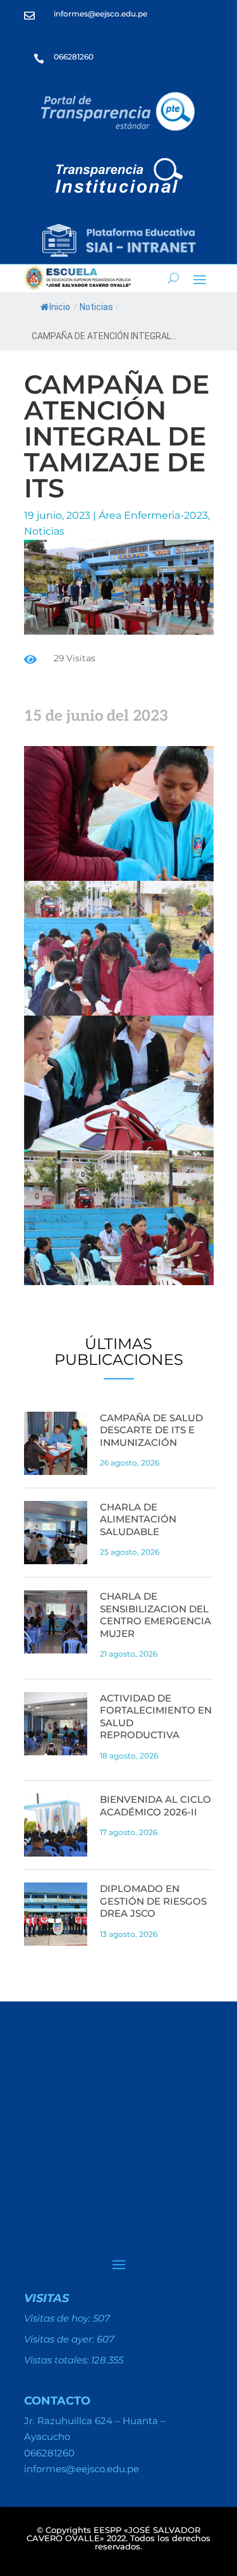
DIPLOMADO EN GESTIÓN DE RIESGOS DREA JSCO (153, 1901)
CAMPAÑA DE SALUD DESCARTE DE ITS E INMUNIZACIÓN (151, 1430)
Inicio (60, 307)
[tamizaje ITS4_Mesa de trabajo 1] (119, 1282)
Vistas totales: (58, 2360)
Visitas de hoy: (58, 2318)
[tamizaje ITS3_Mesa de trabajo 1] (119, 877)
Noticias (96, 307)
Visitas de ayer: (60, 2339)
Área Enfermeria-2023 (153, 515)
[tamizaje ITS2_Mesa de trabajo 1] (119, 1012)
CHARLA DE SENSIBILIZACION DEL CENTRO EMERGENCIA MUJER (155, 1615)
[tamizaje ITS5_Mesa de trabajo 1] (119, 1147)
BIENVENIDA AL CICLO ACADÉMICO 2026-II (155, 1806)
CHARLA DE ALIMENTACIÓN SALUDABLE (138, 1519)
